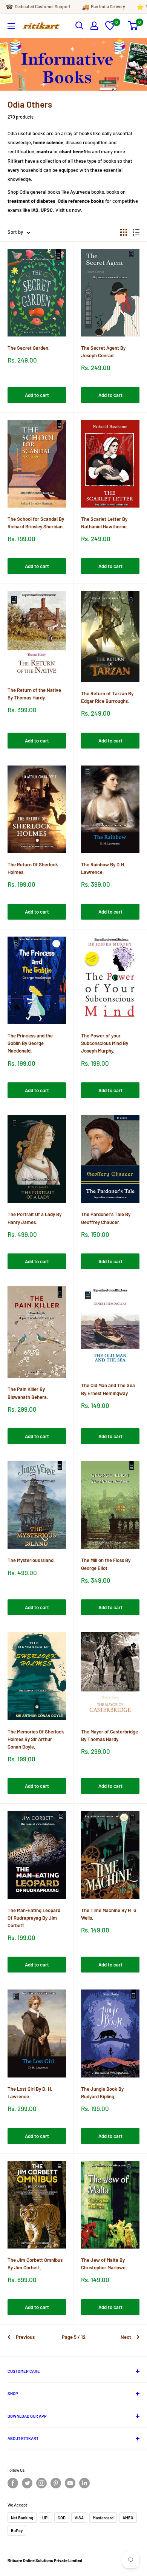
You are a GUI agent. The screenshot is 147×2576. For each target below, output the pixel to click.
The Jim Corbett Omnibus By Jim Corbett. (35, 2264)
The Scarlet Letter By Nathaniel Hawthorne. (105, 523)
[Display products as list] (136, 232)
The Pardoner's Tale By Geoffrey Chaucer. (106, 1218)
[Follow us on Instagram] (41, 2483)
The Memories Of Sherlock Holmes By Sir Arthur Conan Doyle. (36, 1739)
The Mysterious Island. (31, 1560)
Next (126, 2337)
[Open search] (80, 26)
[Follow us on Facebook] (13, 2483)
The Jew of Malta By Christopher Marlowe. (104, 2264)
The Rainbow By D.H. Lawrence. (103, 868)
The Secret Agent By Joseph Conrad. (103, 352)
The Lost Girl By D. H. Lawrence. (30, 2093)
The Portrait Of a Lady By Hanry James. (34, 1218)
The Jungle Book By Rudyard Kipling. (102, 2093)
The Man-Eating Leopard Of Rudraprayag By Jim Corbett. (34, 1918)
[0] (110, 28)
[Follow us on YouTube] (70, 2483)
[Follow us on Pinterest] (56, 2483)
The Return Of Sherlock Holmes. (33, 868)
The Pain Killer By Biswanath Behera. (28, 1393)
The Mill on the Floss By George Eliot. (106, 1564)
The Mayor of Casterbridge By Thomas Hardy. (109, 1735)
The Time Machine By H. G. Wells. (109, 1914)
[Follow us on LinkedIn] (84, 2483)
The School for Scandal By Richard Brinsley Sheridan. (36, 523)
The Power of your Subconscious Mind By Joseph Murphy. (105, 1043)
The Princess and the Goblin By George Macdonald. (30, 1043)
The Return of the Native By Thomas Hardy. (34, 694)
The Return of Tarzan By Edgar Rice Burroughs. (107, 697)
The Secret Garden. (29, 348)
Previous (25, 2337)
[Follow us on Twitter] (27, 2483)
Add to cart (37, 395)
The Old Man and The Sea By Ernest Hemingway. (108, 1389)
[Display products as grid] (124, 232)
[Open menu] (11, 26)
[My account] (94, 26)
